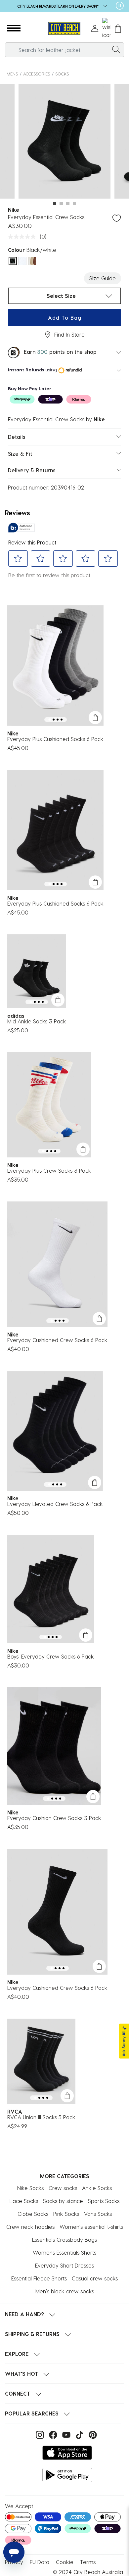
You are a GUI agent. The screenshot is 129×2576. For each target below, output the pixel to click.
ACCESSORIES (37, 74)
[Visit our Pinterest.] (91, 2434)
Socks (62, 74)
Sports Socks (104, 2201)
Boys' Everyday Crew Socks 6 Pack (51, 1656)
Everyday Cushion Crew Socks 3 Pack (54, 1818)
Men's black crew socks (65, 2291)
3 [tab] (68, 204)
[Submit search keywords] (116, 49)
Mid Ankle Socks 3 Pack (37, 1021)
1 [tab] (55, 204)
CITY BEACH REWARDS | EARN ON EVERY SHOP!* (59, 6)
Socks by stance (63, 2201)
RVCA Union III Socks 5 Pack (41, 2117)
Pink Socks (66, 2214)
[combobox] (64, 50)
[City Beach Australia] (64, 29)
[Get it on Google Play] (67, 2475)
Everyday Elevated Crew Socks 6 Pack (55, 1504)
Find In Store (69, 334)
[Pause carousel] (120, 6)
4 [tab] (74, 204)
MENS (12, 74)
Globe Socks (33, 2214)
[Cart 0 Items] (118, 29)
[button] (14, 28)
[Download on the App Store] (67, 2453)
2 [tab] (61, 204)
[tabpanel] (64, 142)
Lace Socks (24, 2201)
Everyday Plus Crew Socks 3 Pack (49, 1171)
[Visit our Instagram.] (39, 2434)
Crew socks (63, 2188)
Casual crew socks (95, 2278)
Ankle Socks (97, 2188)
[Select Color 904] (32, 261)
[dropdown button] (103, 6)
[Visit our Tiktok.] (79, 2434)
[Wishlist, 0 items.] (106, 28)
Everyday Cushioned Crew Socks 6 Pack (57, 1340)
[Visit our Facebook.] (52, 2434)
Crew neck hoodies (30, 2227)
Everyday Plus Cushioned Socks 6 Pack (55, 739)
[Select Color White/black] (22, 261)
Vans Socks (98, 2214)
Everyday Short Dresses (64, 2265)
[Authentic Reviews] (21, 528)
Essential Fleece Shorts (39, 2278)
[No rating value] (23, 237)
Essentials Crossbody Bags (64, 2240)
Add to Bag (65, 318)
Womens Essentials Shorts (64, 2252)
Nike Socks (30, 2188)
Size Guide (103, 278)
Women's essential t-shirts (91, 2227)
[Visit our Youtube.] (65, 2434)
